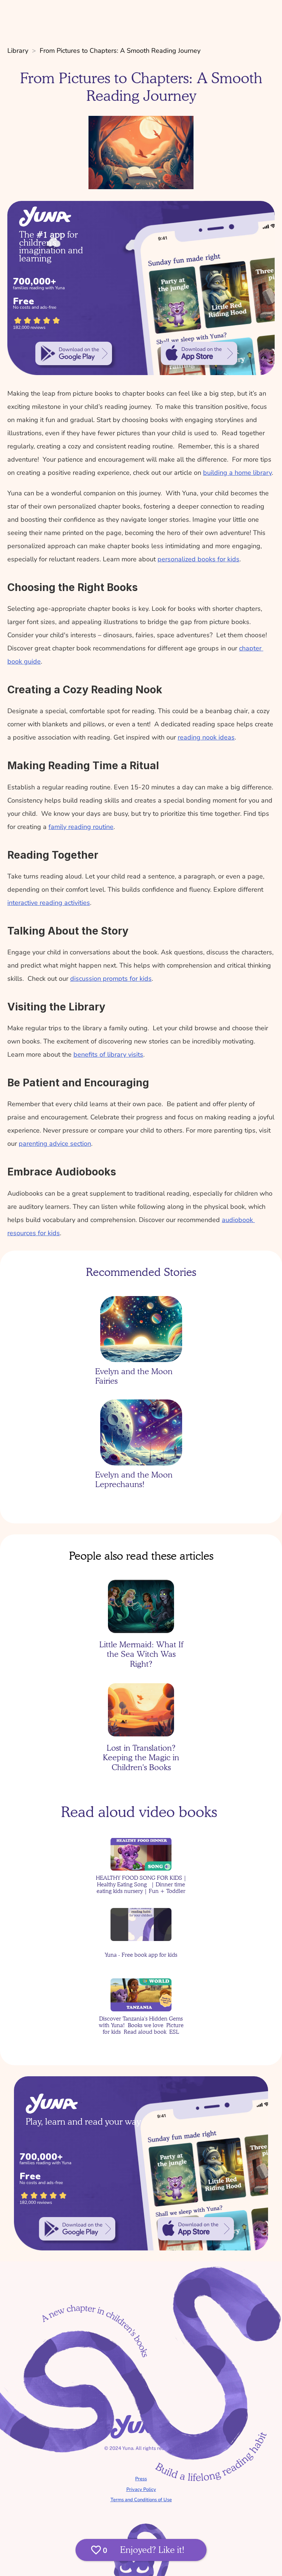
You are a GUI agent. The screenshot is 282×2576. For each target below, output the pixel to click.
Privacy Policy (141, 2489)
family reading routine (81, 827)
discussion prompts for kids (111, 979)
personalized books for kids (198, 559)
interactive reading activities (49, 903)
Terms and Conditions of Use (141, 2500)
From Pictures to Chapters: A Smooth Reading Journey (120, 51)
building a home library (237, 473)
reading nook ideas (206, 737)
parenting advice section (55, 1144)
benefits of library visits (108, 1054)
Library (18, 51)
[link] (74, 353)
